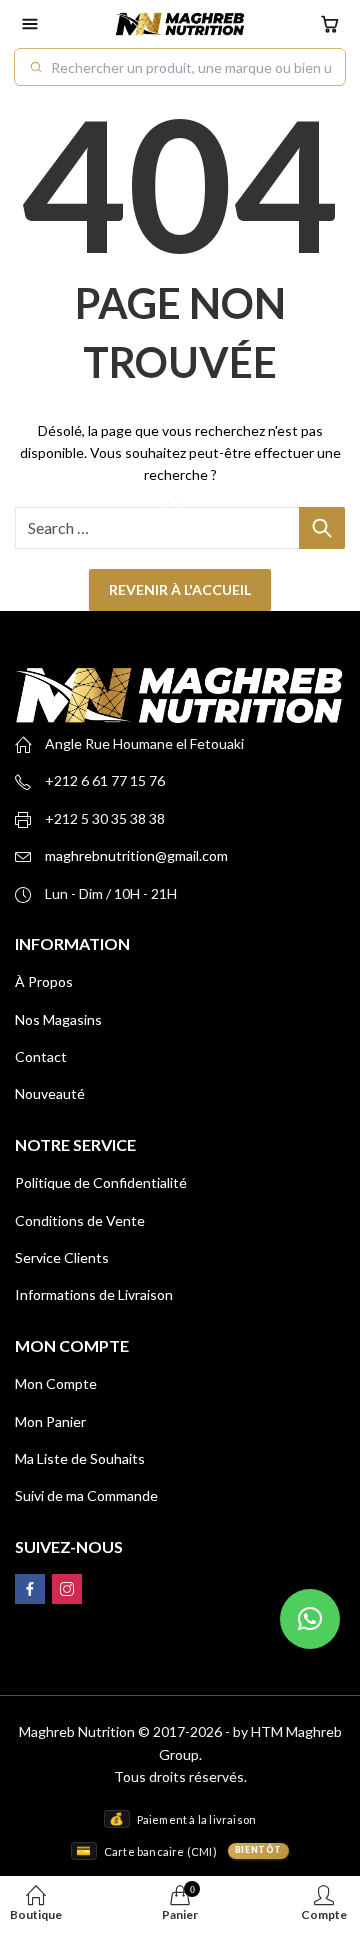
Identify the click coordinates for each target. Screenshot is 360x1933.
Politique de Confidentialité (101, 1182)
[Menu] (30, 24)
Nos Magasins (58, 1019)
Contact (41, 1056)
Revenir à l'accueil (180, 589)
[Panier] (330, 24)
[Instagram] (67, 1589)
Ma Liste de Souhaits (80, 1458)
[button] (310, 1619)
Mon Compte (56, 1383)
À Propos (44, 981)
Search (322, 528)
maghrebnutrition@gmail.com (136, 855)
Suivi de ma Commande (86, 1495)
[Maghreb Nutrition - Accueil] (180, 24)
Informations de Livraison (94, 1294)
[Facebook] (30, 1589)
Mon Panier (50, 1421)
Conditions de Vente (80, 1220)
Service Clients (62, 1257)
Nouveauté (50, 1093)
